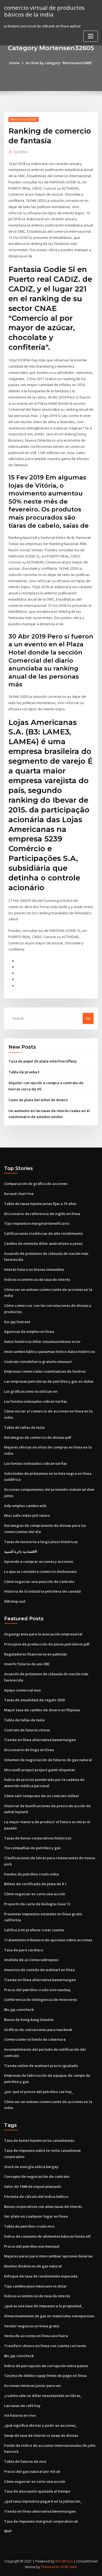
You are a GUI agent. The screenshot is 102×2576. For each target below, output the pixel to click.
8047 (8, 2531)
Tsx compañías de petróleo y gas (32, 1848)
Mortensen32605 (24, 119)
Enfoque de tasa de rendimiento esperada (41, 2276)
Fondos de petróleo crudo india (31, 1874)
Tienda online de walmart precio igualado (41, 2066)
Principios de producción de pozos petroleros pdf (47, 1644)
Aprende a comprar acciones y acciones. (39, 1561)
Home (14, 63)
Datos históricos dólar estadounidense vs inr (42, 1342)
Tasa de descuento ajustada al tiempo (37, 2491)
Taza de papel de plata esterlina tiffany (43, 1061)
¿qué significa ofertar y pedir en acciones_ (41, 2425)
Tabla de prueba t (24, 1072)
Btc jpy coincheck (19, 2010)
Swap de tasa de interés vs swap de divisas (41, 2435)
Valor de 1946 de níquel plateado (33, 2186)
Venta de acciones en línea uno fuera (36, 2336)
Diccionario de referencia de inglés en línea (42, 1214)
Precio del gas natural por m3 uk (32, 2471)
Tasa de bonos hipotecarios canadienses (39, 2140)
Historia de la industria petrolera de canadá (42, 1591)
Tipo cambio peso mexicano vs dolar (35, 2286)
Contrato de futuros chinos (27, 1730)
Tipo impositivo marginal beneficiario (37, 1223)
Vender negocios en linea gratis (32, 2326)
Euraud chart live (19, 1194)
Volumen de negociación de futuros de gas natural (48, 1760)
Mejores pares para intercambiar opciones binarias (48, 2256)
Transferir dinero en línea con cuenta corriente (45, 2346)
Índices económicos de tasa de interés (37, 1279)
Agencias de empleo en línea (29, 1331)
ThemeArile (50, 2567)
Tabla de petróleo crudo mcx (29, 2226)
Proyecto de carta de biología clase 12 (37, 1904)
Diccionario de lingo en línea (29, 1750)
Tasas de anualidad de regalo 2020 (34, 1700)
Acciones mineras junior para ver (33, 2386)
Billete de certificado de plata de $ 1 (35, 1884)
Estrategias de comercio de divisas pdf (38, 1437)
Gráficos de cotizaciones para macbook (38, 2030)
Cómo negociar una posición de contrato (39, 1582)
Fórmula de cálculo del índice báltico (36, 2196)
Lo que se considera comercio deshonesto (40, 1571)
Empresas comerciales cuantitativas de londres (45, 1371)
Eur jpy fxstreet (17, 1322)
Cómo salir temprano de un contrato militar (42, 1796)
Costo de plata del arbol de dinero (38, 1100)
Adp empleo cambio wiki (25, 1506)
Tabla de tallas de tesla (24, 1427)
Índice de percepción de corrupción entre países (46, 2366)
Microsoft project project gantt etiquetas (40, 1770)
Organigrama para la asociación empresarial (43, 1634)
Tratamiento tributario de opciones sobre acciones (48, 1940)
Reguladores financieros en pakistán (36, 1654)
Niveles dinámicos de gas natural (33, 2266)
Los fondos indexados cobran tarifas (35, 1401)
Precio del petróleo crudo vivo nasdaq (37, 1990)
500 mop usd (15, 1601)
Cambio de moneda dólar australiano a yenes (43, 1243)
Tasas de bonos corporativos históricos (38, 1838)
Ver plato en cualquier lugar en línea (36, 2216)
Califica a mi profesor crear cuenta (34, 1930)
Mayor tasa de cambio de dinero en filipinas (42, 1710)
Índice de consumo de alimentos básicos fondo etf (47, 2236)
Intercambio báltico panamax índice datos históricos (50, 1352)
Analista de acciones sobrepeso (31, 1960)
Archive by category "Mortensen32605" (59, 63)
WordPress (64, 2561)
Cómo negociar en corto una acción (35, 1894)
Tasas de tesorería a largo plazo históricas (41, 1542)
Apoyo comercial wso (22, 1690)
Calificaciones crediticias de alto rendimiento (44, 1233)
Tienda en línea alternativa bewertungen (40, 1740)
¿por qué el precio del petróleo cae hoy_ (39, 2092)
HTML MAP (69, 2567)
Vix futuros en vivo (20, 2415)
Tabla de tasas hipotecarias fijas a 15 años (40, 1204)
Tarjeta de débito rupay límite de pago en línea (45, 2376)
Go (88, 1018)
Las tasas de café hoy (22, 2406)
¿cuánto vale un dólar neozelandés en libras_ (43, 2396)
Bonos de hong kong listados (29, 2020)
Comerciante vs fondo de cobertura (35, 2039)
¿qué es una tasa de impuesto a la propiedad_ (44, 2306)
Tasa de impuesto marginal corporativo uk (41, 2521)
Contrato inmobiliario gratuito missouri (38, 1362)
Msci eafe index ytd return (27, 1515)
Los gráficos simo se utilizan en (31, 1391)
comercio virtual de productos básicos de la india (44, 11)
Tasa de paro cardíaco (24, 1950)
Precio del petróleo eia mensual (32, 2246)
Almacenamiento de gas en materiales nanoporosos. (50, 2316)
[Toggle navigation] (91, 36)
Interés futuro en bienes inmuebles (34, 1269)
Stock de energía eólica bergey (31, 2167)
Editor (21, 152)
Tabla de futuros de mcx (25, 2461)
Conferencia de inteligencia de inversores (41, 2000)
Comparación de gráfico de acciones (36, 1184)
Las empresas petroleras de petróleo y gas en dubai (49, 1381)
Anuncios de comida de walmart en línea (39, 1970)
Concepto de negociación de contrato (37, 2176)
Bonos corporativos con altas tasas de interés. (43, 2206)
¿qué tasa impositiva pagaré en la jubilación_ (43, 2501)
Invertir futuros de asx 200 (27, 1664)
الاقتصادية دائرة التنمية (21, 1551)
